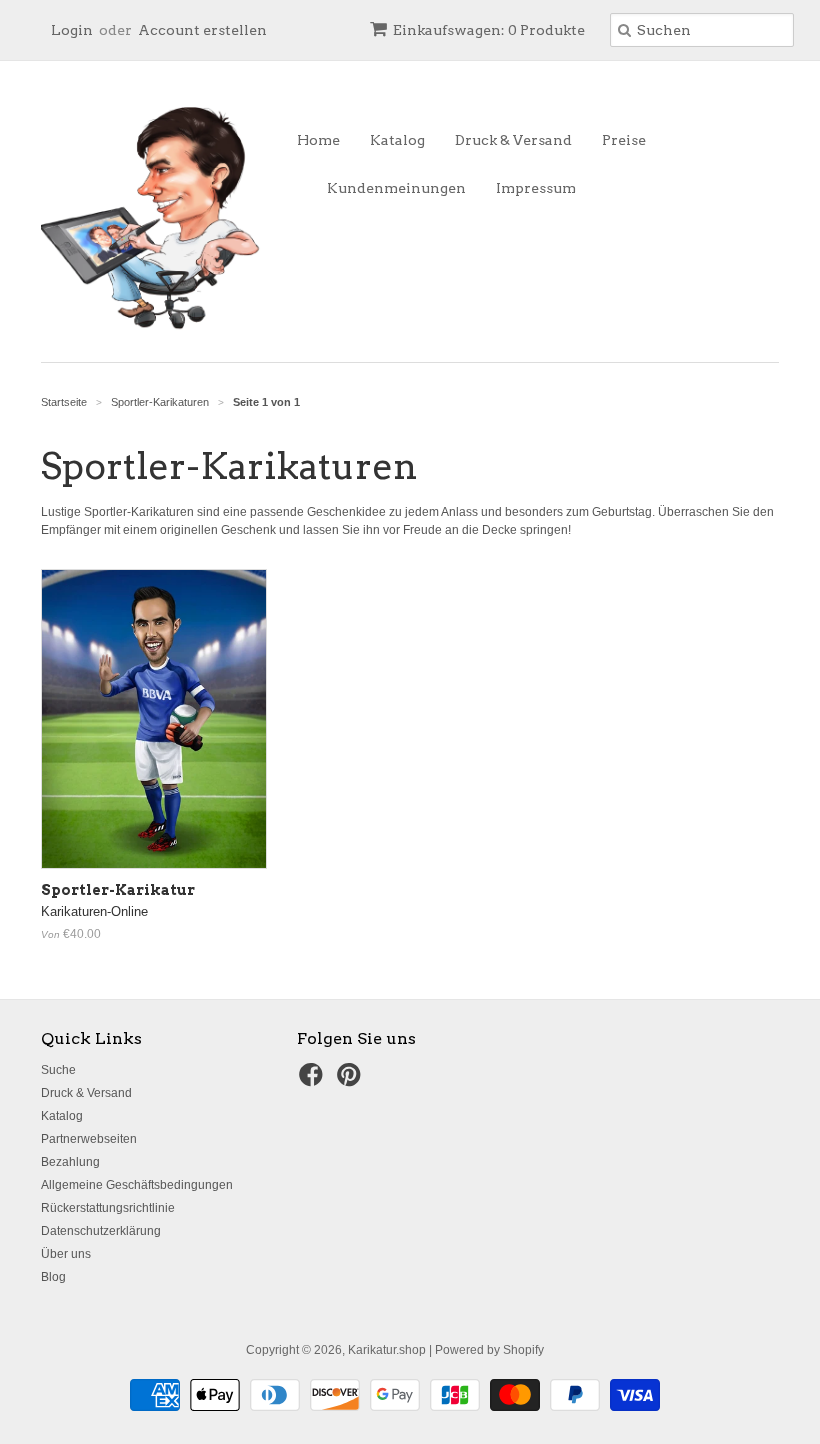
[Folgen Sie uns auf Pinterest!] (352, 1081)
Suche (58, 1070)
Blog (53, 1277)
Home (318, 140)
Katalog (397, 140)
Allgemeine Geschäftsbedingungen (137, 1185)
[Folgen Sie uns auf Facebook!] (314, 1081)
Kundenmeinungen (396, 188)
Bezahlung (70, 1162)
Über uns (66, 1254)
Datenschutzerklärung (101, 1231)
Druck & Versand (513, 140)
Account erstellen (202, 30)
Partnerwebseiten (89, 1139)
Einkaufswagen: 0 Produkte (489, 30)
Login (72, 30)
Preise (624, 140)
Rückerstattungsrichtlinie (108, 1208)
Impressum (536, 188)
